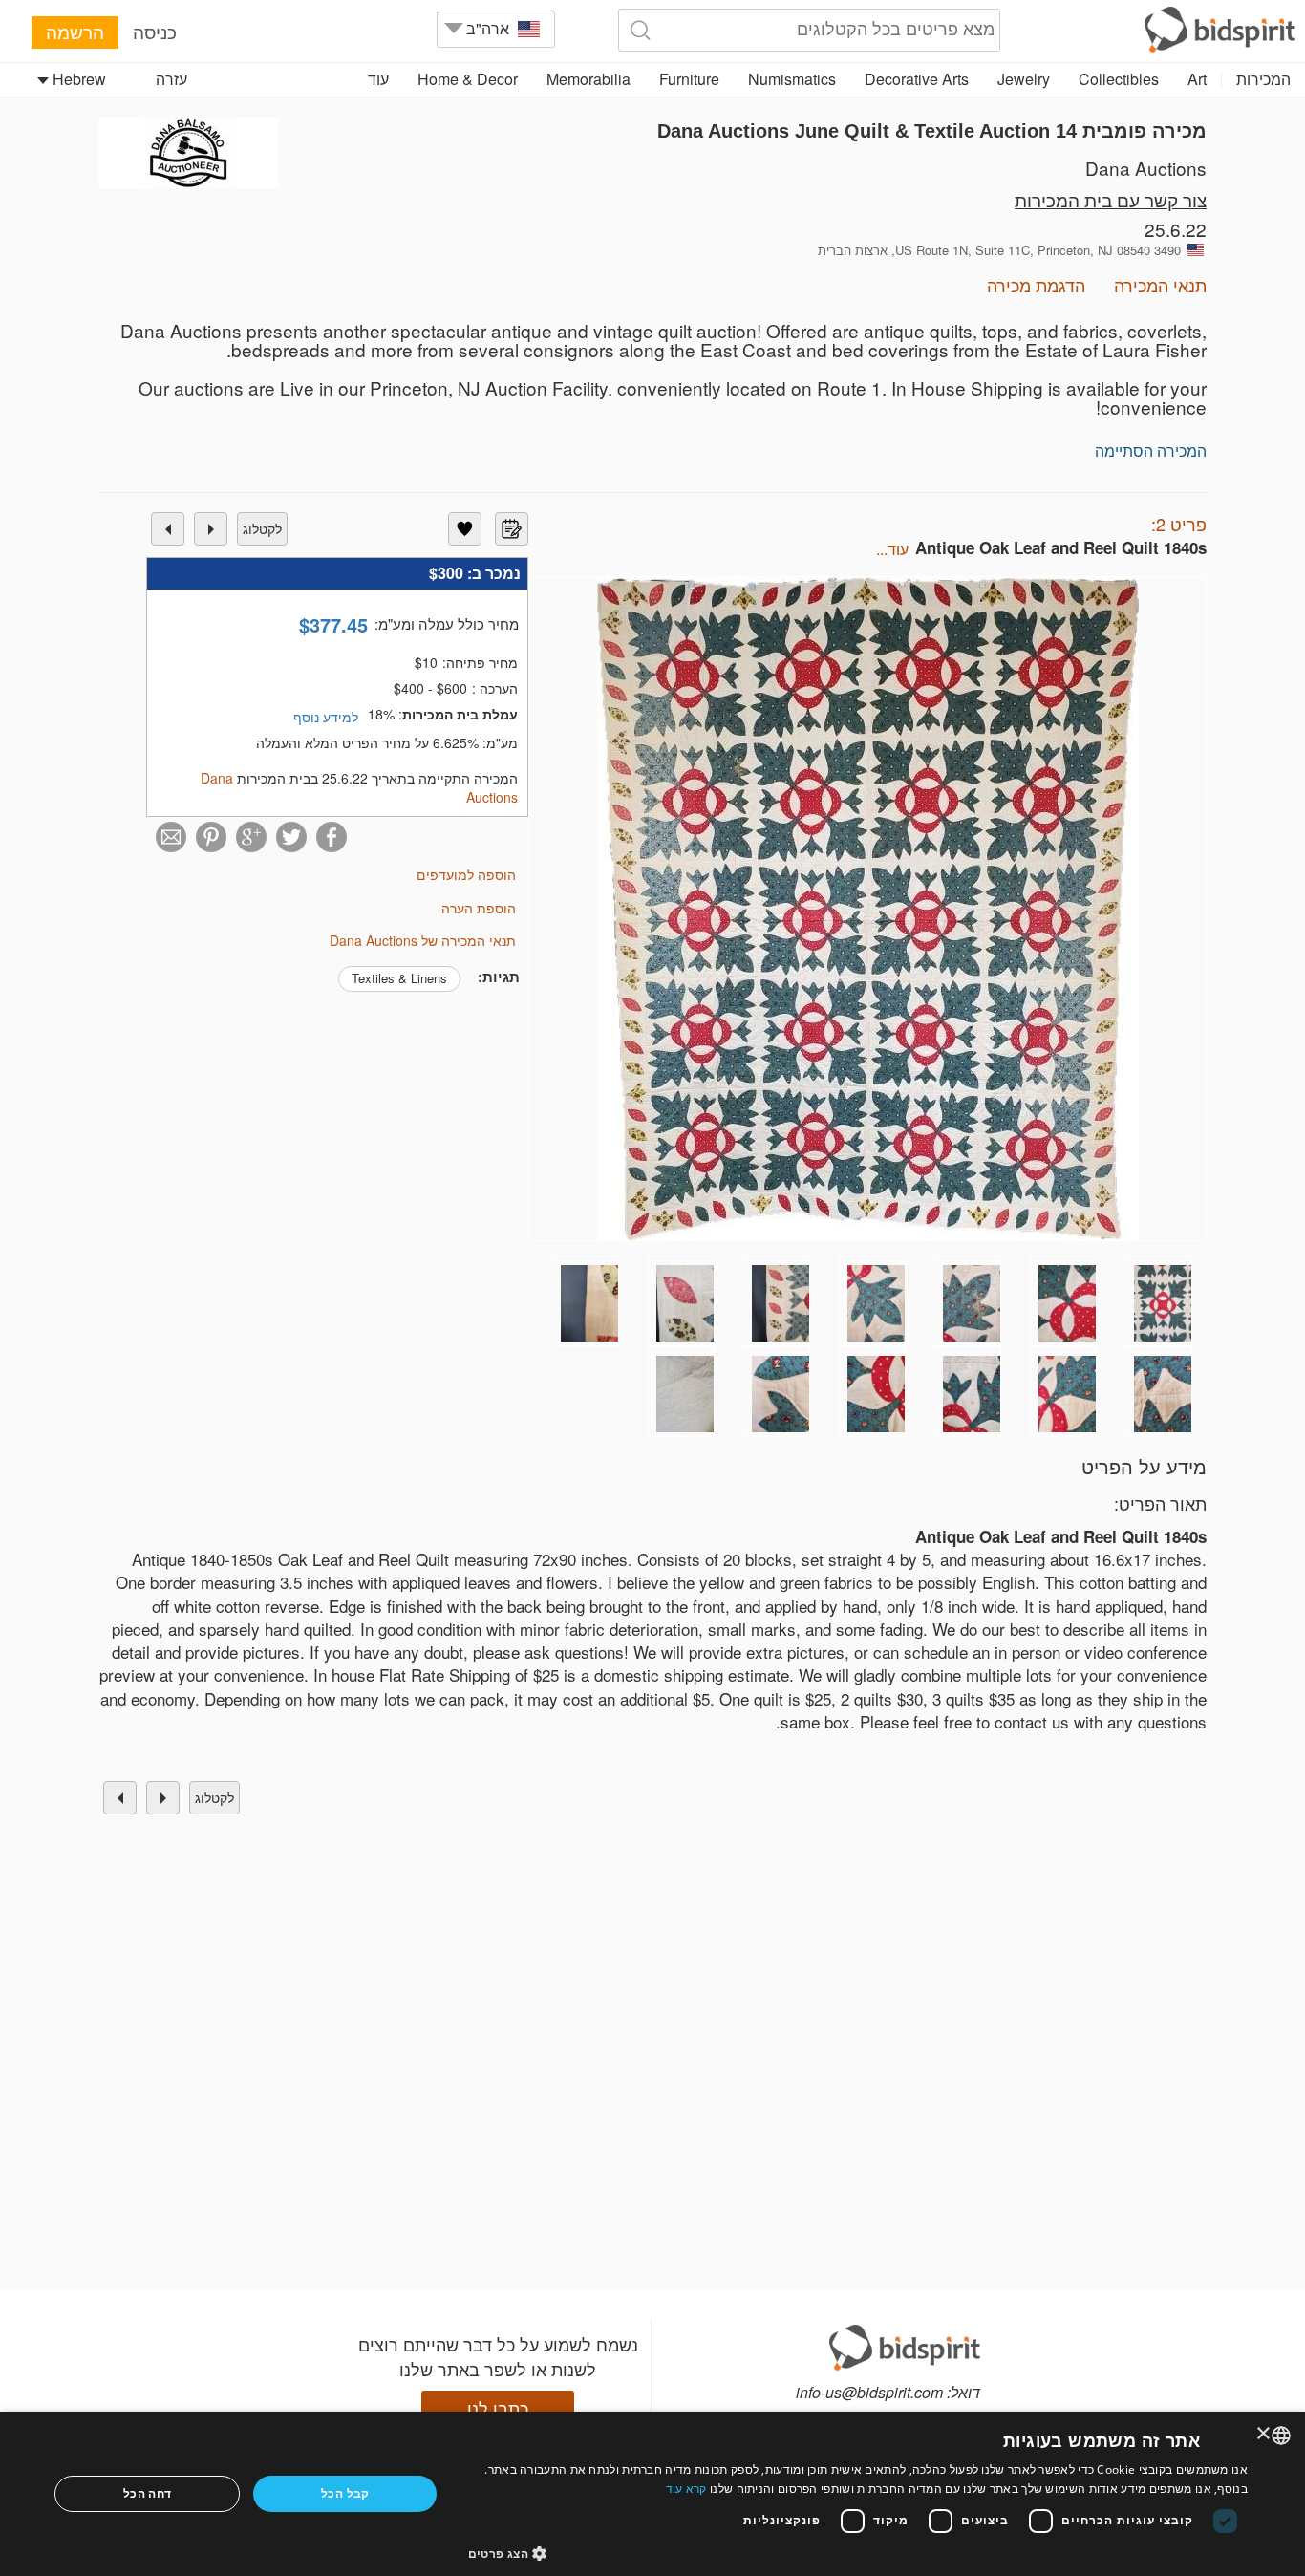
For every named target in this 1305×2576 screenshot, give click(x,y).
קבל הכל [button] (345, 2493)
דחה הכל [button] (148, 2493)
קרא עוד (686, 2489)
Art (1197, 79)
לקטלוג (262, 528)
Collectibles (1119, 79)
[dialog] (652, 2494)
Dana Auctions (1146, 168)
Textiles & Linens (399, 978)
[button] (858, 2553)
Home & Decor (468, 79)
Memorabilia (588, 79)
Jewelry (1024, 79)
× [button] (1264, 2434)
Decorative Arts (917, 79)
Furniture (689, 79)
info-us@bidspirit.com (869, 2392)
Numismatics (792, 79)
